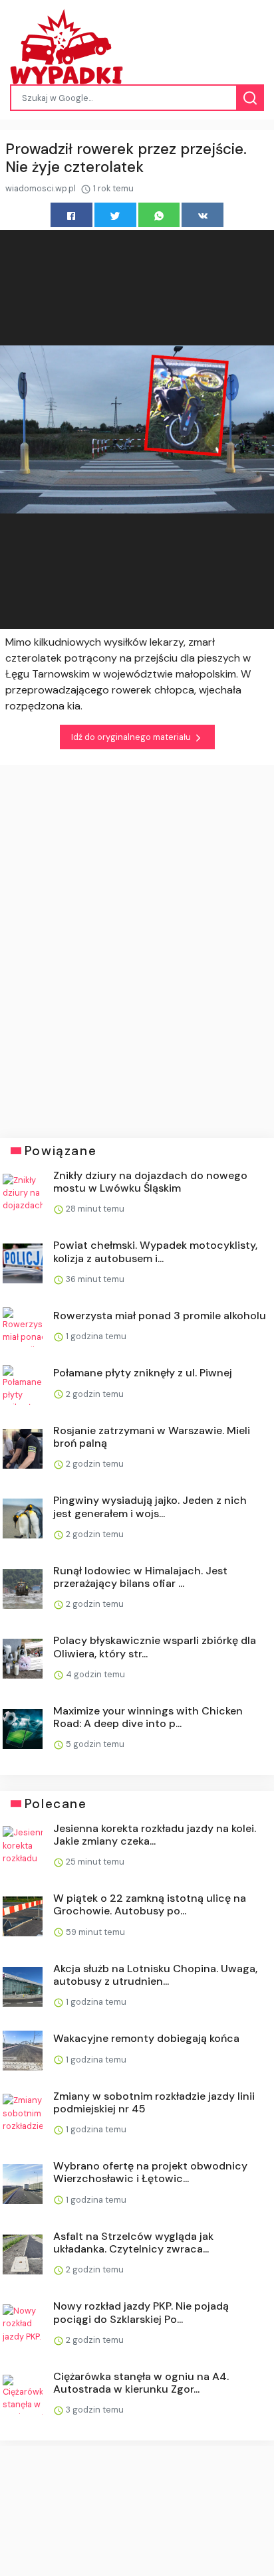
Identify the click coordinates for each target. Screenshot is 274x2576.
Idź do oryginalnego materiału (132, 737)
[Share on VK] (203, 215)
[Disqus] (137, 942)
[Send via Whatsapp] (159, 215)
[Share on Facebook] (71, 215)
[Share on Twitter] (115, 215)
